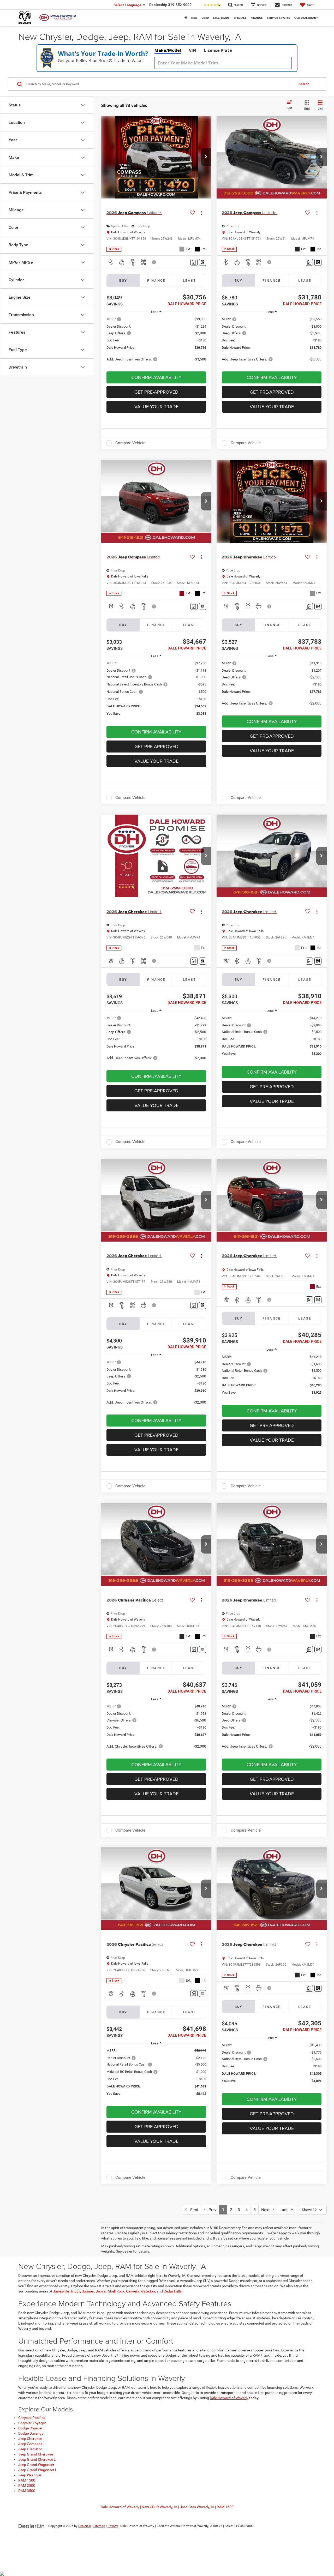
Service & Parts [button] (278, 18)
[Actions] (202, 213)
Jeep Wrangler (30, 2475)
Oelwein (132, 2291)
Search (304, 84)
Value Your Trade (156, 407)
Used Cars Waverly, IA (197, 2507)
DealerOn (85, 2526)
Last (285, 2210)
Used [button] (205, 18)
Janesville (61, 2291)
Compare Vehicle (130, 443)
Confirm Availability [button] (156, 377)
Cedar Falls (173, 2291)
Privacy (113, 2526)
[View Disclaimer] (154, 262)
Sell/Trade (221, 18)
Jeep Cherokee (30, 2439)
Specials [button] (240, 18)
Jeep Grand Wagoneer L (38, 2470)
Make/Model (168, 50)
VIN (193, 50)
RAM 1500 (27, 2480)
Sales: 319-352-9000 (239, 2526)
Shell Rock (116, 2291)
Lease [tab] (189, 281)
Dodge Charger (30, 2428)
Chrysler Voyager (32, 2423)
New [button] (194, 18)
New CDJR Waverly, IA (159, 2507)
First (193, 2210)
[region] (156, 342)
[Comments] (194, 262)
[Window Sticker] (203, 262)
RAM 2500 (27, 2485)
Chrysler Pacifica (32, 2418)
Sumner (88, 2291)
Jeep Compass (30, 2444)
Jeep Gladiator (30, 2449)
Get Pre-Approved (156, 392)
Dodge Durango (31, 2433)
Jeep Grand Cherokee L (37, 2459)
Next (267, 2210)
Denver (101, 2291)
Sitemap (99, 2526)
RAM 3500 (27, 2491)
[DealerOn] (32, 2526)
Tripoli (75, 2291)
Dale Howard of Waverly (229, 2398)
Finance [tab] (156, 281)
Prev (211, 2210)
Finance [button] (257, 18)
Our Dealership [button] (306, 18)
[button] (186, 18)
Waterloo (148, 2291)
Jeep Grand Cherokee (36, 2454)
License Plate (218, 50)
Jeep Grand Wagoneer (36, 2465)
